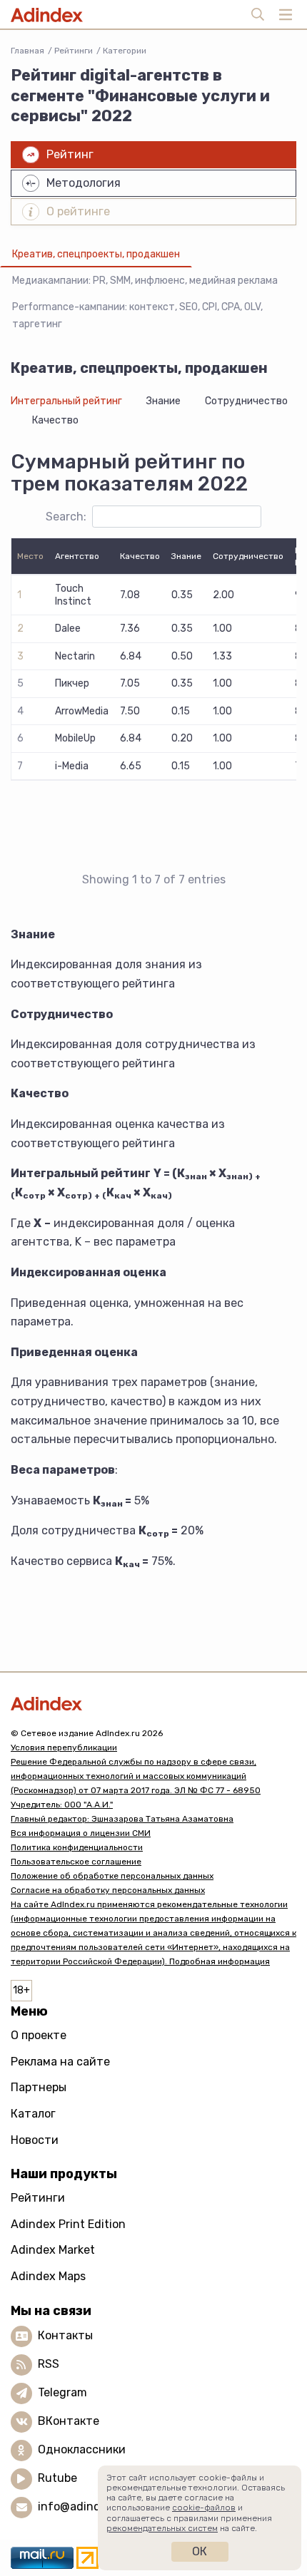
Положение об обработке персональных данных (112, 1876)
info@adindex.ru (83, 2506)
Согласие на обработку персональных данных (108, 1890)
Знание (163, 401)
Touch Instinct (73, 595)
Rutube (57, 2478)
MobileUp (75, 738)
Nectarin (75, 656)
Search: (66, 517)
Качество (55, 420)
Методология (84, 183)
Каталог (33, 2114)
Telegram (62, 2392)
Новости (35, 2140)
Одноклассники (82, 2449)
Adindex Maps (48, 2276)
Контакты (65, 2335)
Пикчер (72, 683)
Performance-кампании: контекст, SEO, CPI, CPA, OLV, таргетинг (137, 315)
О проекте (39, 2035)
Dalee (68, 628)
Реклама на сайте (60, 2062)
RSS (49, 2364)
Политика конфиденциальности (77, 1847)
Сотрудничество (246, 401)
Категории (125, 51)
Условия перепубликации (64, 1748)
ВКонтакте (69, 2421)
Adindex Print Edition (68, 2224)
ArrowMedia (82, 711)
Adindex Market (53, 2250)
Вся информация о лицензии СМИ (81, 1833)
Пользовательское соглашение (76, 1862)
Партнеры (39, 2087)
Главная (27, 51)
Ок (200, 2551)
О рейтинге (78, 211)
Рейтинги (74, 51)
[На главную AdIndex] (153, 1704)
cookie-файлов (204, 2508)
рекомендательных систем (162, 2528)
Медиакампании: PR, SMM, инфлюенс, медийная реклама (145, 281)
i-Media (72, 766)
